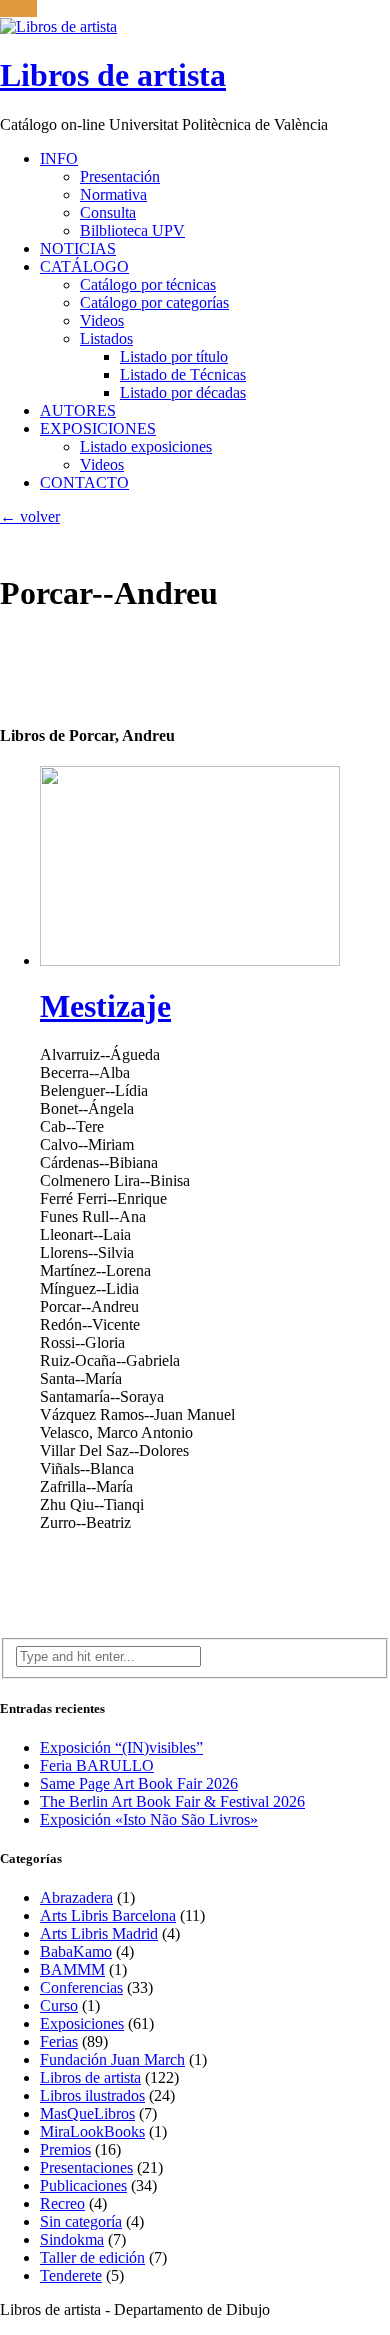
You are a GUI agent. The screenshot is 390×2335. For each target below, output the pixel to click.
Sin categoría (81, 2221)
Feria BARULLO (97, 1765)
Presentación (120, 176)
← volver (30, 516)
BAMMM (72, 1969)
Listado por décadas (183, 392)
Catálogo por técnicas (148, 284)
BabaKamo (76, 1951)
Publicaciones (83, 2185)
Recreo (62, 2203)
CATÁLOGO (84, 266)
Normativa (113, 194)
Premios (65, 2149)
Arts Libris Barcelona (108, 1915)
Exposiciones (82, 2023)
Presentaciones (86, 2167)
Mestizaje (105, 1006)
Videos (102, 320)
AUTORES (78, 410)
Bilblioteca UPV (132, 230)
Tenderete (71, 2275)
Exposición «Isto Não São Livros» (149, 1819)
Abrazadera (76, 1897)
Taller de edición (92, 2257)
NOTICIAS (78, 248)
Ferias (59, 2041)
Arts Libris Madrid (99, 1933)
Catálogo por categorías (154, 302)
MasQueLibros (87, 2113)
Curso (59, 2005)
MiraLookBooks (92, 2131)
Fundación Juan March (112, 2059)
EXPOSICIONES (98, 428)
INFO (59, 158)
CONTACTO (84, 482)
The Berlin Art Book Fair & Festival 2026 (172, 1801)
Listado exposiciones (146, 446)
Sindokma (72, 2239)
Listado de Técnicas (183, 374)
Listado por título (174, 356)
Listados (106, 338)
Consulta (108, 212)
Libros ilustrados (92, 2095)
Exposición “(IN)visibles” (121, 1747)
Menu (18, 8)
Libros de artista (90, 2077)
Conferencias (81, 1987)
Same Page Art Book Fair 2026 (139, 1783)
